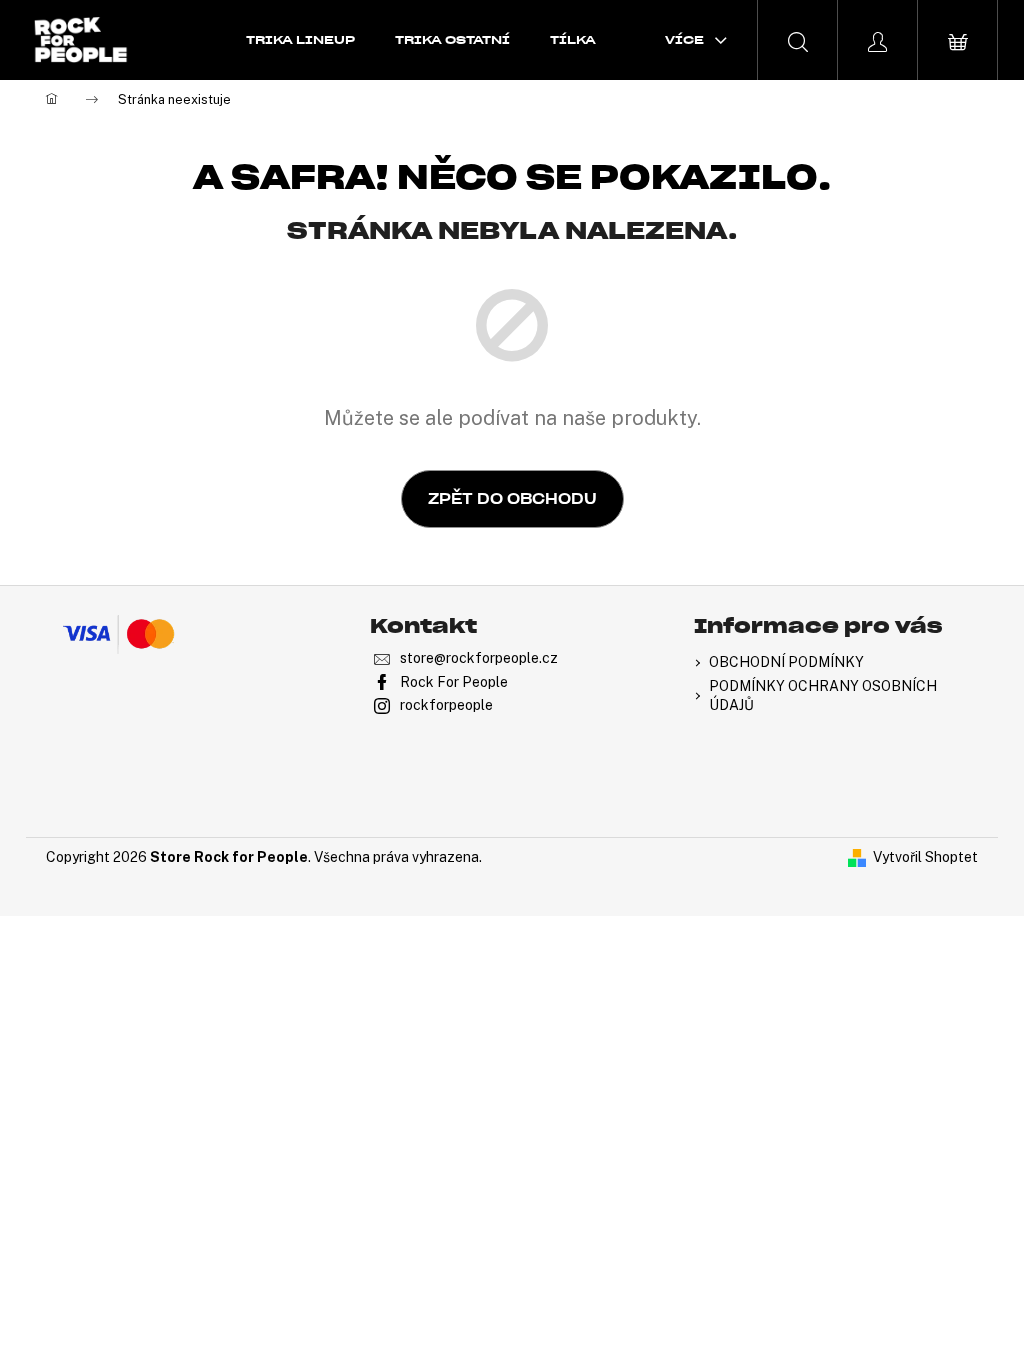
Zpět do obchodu (512, 499)
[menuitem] (300, 40)
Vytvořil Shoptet (925, 857)
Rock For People (454, 682)
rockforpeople (446, 705)
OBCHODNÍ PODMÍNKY (786, 662)
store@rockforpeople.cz (479, 658)
